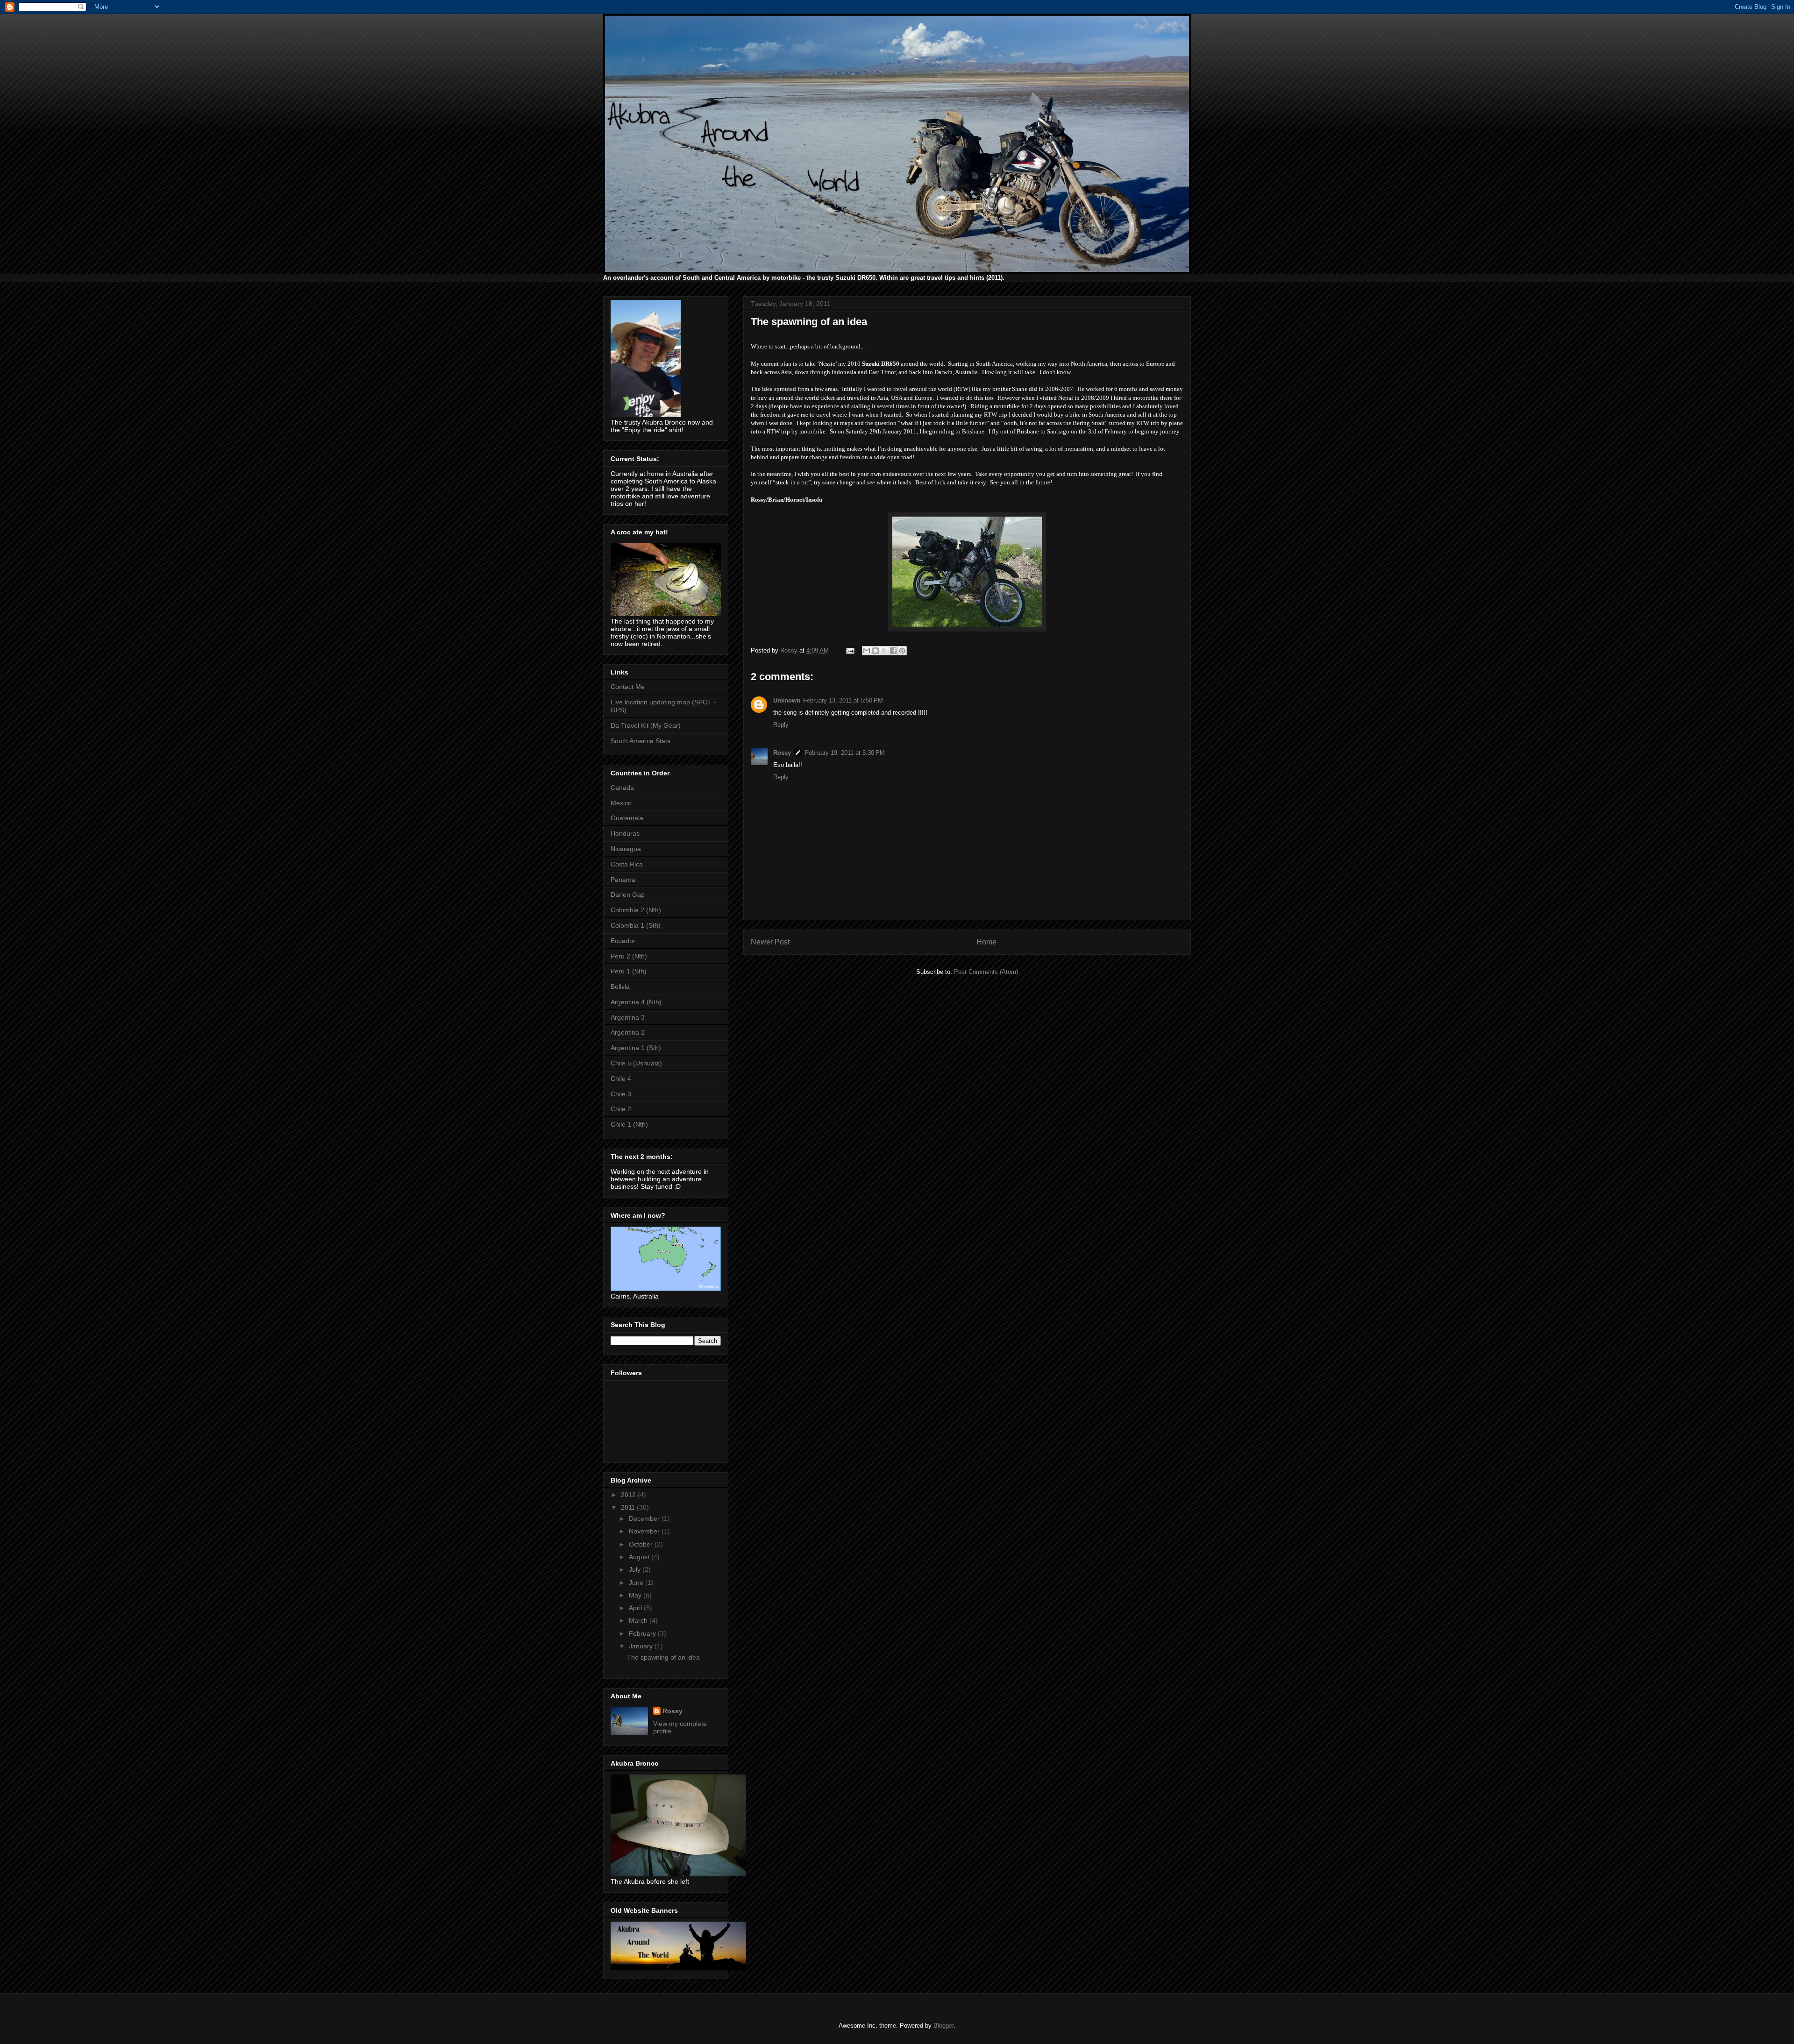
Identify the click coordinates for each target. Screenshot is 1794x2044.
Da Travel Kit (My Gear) (646, 725)
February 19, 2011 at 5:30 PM (845, 753)
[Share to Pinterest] (902, 651)
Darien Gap (628, 894)
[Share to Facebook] (893, 651)
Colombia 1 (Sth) (636, 925)
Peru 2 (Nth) (629, 956)
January (642, 1646)
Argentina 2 (628, 1032)
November (645, 1531)
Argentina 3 (628, 1017)
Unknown (787, 700)
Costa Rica (627, 864)
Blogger (943, 2026)
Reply (781, 725)
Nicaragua (626, 849)
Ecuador (623, 941)
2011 (629, 1507)
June (637, 1583)
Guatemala (627, 818)
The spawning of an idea (663, 1657)
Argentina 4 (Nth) (636, 1002)
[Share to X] (884, 651)
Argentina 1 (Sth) (636, 1048)
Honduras (625, 833)
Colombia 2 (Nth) (636, 910)
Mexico (621, 803)
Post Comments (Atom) (986, 972)
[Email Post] (850, 650)
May (636, 1595)
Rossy (782, 753)
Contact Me (628, 687)
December (645, 1519)
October (642, 1544)
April (636, 1608)
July (636, 1569)
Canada (622, 788)
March (639, 1620)
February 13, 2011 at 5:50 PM (843, 700)
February (643, 1633)
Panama (623, 880)
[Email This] (867, 651)
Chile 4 (621, 1079)
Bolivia (620, 987)
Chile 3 (621, 1094)
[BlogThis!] (876, 651)
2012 (629, 1495)
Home (986, 942)
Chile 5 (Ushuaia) (636, 1063)
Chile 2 (621, 1109)
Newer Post (770, 942)
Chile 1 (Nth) (629, 1124)
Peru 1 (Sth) (629, 971)
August (640, 1557)
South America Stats (641, 741)
